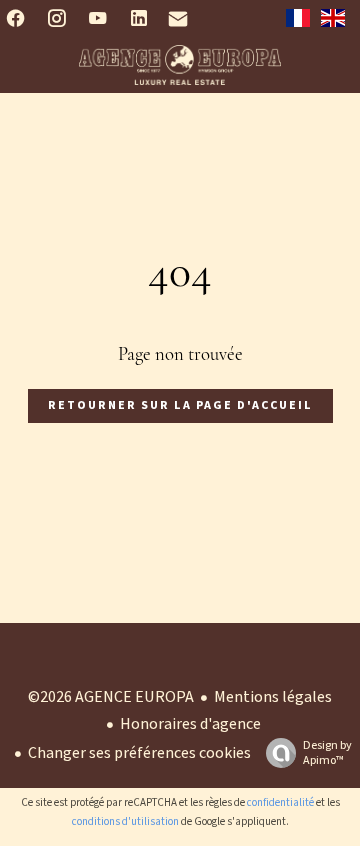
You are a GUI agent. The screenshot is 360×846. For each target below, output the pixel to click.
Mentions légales (273, 697)
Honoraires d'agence (190, 724)
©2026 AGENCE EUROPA (111, 697)
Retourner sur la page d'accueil (180, 405)
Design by (327, 752)
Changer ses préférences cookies (139, 753)
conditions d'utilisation (125, 821)
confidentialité (280, 802)
